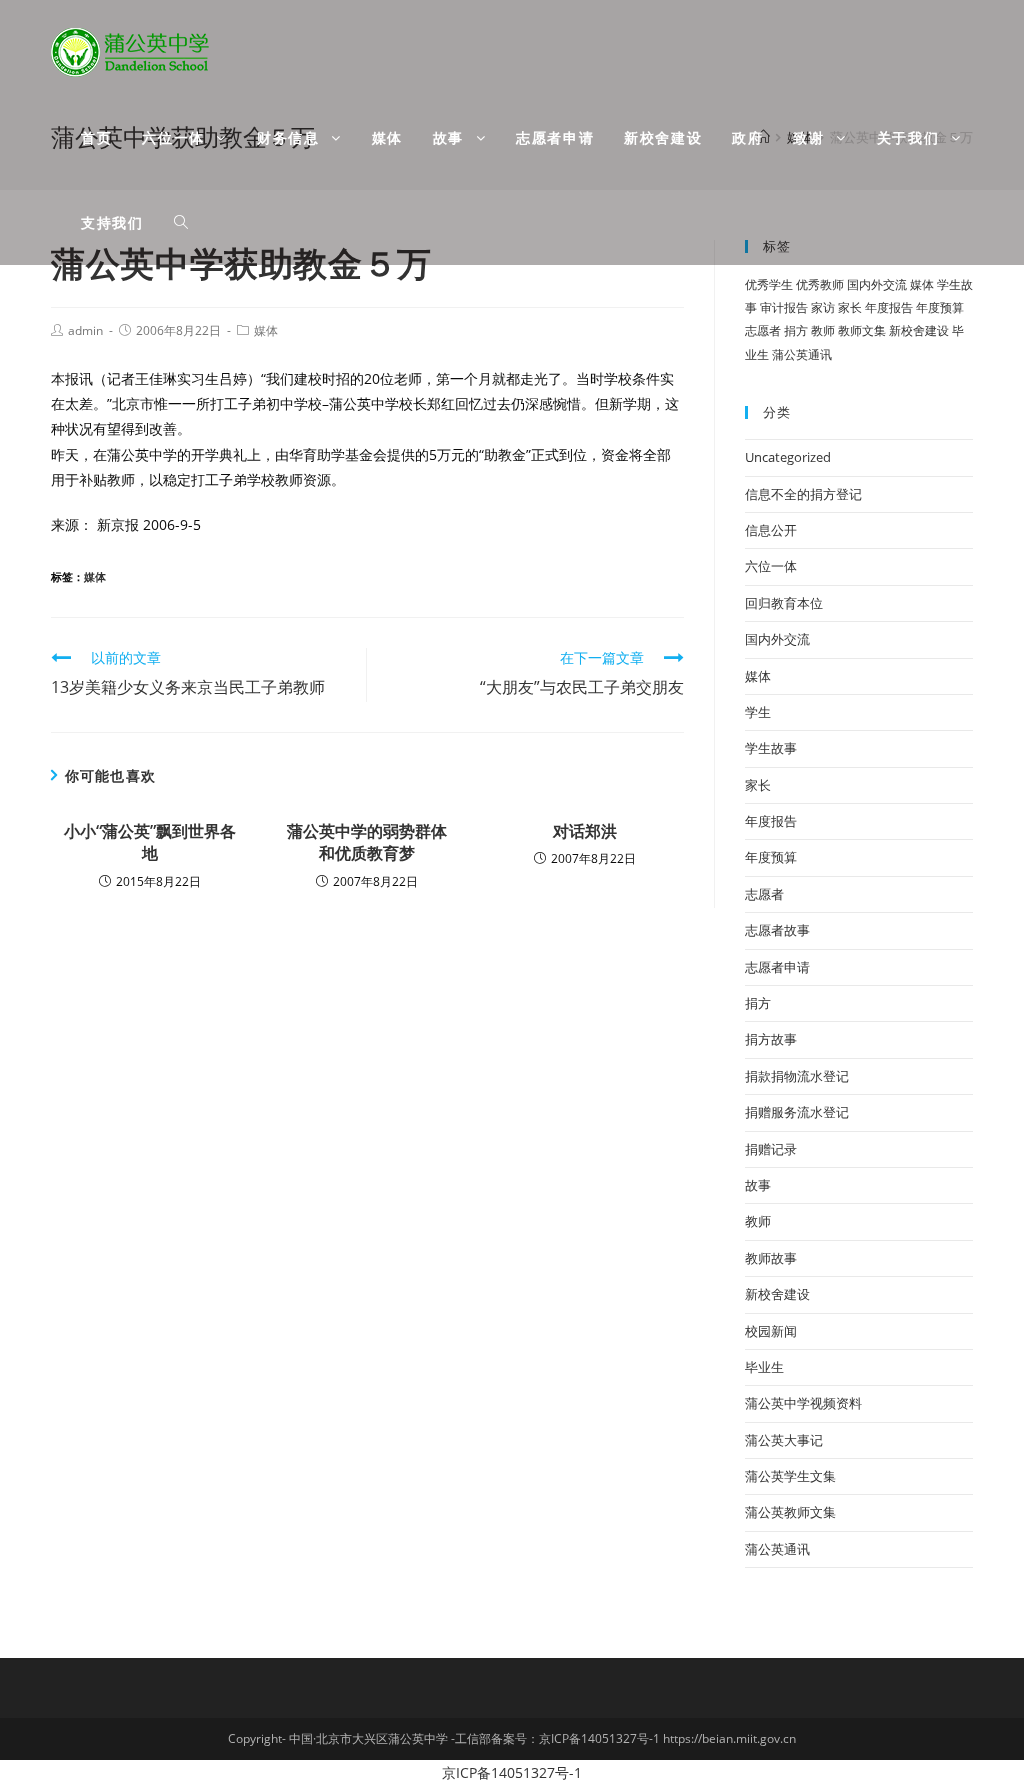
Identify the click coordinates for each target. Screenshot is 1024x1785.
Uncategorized (788, 457)
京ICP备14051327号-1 (512, 1772)
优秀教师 (820, 284)
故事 (758, 1185)
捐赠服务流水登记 (797, 1112)
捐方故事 (771, 1039)
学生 (758, 712)
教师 (823, 330)
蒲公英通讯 (802, 354)
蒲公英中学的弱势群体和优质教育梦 (367, 842)
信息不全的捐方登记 (803, 494)
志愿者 (763, 330)
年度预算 (940, 307)
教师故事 (771, 1258)
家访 (823, 307)
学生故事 (771, 748)
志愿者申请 (777, 967)
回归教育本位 (784, 603)
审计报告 (784, 307)
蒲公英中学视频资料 (803, 1403)
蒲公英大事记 (784, 1440)
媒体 (266, 330)
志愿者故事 (777, 930)
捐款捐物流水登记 (797, 1076)
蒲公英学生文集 (790, 1476)
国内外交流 (877, 284)
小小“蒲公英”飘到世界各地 (150, 842)
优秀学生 (769, 284)
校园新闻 (771, 1331)
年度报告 (889, 307)
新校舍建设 (919, 330)
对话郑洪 (585, 831)
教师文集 (862, 330)
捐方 (796, 330)
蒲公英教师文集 (790, 1512)
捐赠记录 (771, 1149)
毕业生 (764, 1367)
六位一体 (771, 566)
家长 (850, 307)
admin (85, 330)
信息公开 (771, 530)
